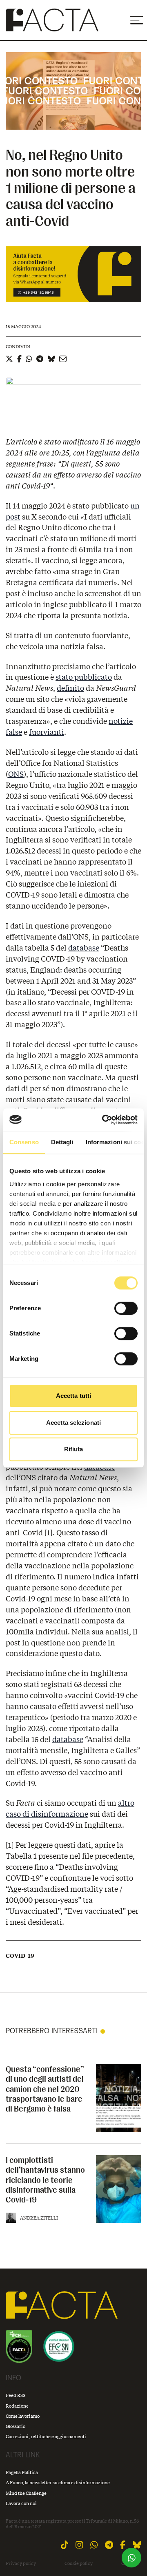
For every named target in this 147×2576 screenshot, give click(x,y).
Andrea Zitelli (39, 2218)
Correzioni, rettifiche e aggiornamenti (46, 2436)
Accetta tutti (73, 1396)
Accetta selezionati (73, 1423)
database (84, 948)
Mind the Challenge (26, 2493)
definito (70, 688)
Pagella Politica (22, 2472)
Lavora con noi (21, 2503)
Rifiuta (74, 1449)
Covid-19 (20, 1956)
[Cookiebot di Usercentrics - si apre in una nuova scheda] (104, 1120)
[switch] (126, 1308)
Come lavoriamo (23, 2416)
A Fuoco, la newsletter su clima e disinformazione (58, 2482)
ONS (16, 774)
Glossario (16, 2426)
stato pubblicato (84, 677)
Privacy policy (21, 2563)
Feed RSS (16, 2395)
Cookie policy (79, 2563)
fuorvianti (47, 732)
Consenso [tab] (24, 1142)
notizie (121, 721)
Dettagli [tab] (62, 1142)
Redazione (17, 2406)
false (14, 732)
